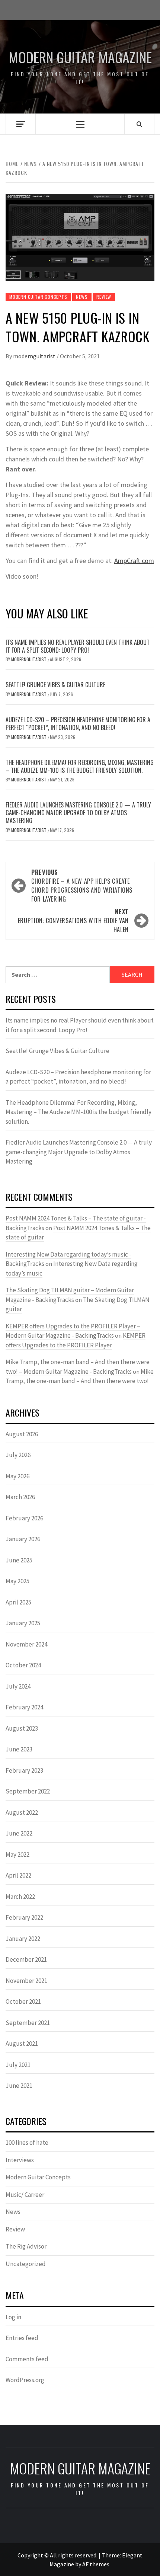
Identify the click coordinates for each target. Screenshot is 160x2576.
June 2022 (19, 1833)
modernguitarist (35, 356)
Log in (13, 2317)
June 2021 (19, 2086)
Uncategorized (26, 2264)
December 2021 (26, 1959)
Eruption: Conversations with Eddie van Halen (73, 921)
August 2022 (22, 1812)
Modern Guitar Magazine (80, 57)
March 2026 (20, 1497)
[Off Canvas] (21, 124)
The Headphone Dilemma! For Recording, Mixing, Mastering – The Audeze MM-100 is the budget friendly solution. (80, 766)
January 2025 (23, 1623)
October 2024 (23, 1665)
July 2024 (18, 1686)
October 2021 (23, 2001)
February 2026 (24, 1518)
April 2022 (18, 1875)
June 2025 (19, 1560)
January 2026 (23, 1539)
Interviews (20, 2160)
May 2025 (17, 1581)
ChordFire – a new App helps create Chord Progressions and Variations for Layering (82, 886)
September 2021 (28, 2023)
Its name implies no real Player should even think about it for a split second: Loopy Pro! (78, 646)
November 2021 (26, 1981)
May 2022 (17, 1855)
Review (104, 297)
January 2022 (23, 1939)
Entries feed (22, 2338)
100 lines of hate (27, 2143)
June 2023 (19, 1749)
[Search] (139, 124)
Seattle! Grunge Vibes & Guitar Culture (55, 685)
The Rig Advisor (26, 2246)
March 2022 (20, 1897)
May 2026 (17, 1476)
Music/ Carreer (25, 2195)
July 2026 (18, 1455)
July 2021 (18, 2065)
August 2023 (22, 1728)
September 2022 (28, 1791)
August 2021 (22, 2044)
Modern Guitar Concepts (38, 297)
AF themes (96, 2564)
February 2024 (24, 1707)
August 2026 (22, 1434)
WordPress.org (25, 2380)
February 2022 (24, 1917)
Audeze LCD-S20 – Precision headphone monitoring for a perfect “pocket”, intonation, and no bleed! (78, 724)
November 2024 (26, 1644)
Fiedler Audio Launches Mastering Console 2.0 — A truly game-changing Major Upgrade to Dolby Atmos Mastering (78, 813)
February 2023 (24, 1770)
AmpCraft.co (131, 561)
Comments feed (27, 2359)
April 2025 (18, 1602)
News (82, 297)
